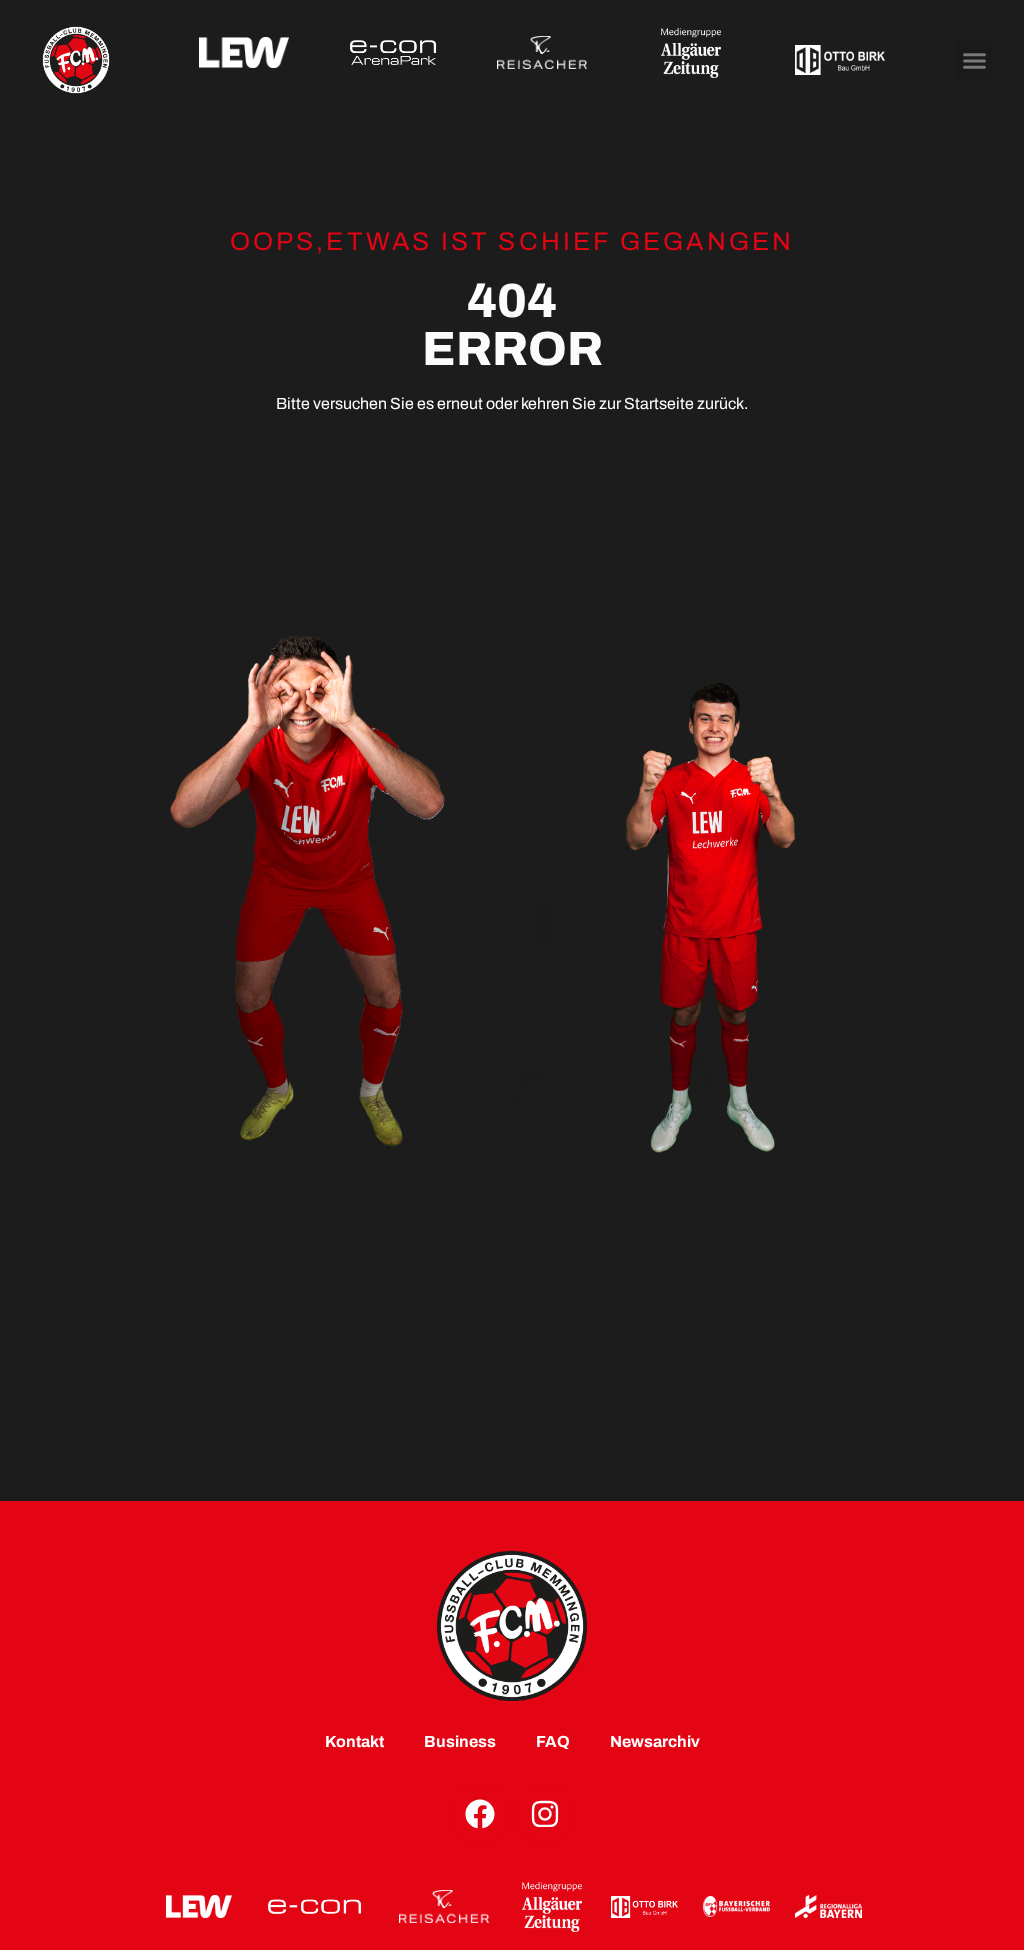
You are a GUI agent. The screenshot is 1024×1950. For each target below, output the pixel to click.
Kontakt (354, 1741)
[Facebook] (480, 1814)
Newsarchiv (655, 1741)
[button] (975, 60)
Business (460, 1741)
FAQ (553, 1741)
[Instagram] (545, 1814)
